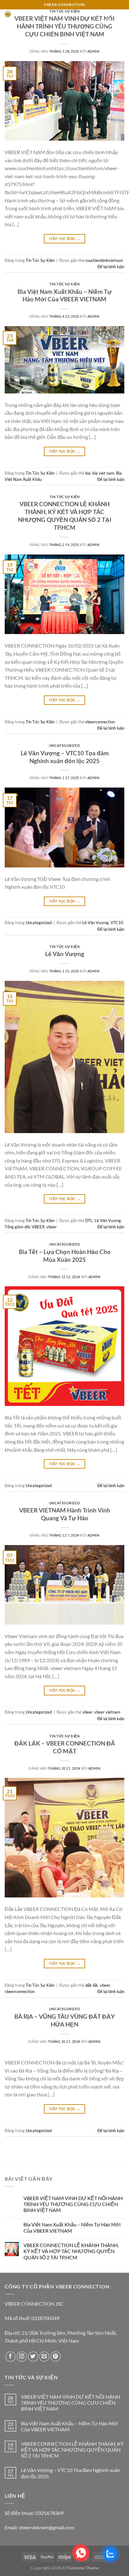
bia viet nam (103, 473)
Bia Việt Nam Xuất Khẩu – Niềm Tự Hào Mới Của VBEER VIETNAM (65, 295)
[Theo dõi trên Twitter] (33, 2357)
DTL (89, 1220)
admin (93, 51)
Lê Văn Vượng (95, 923)
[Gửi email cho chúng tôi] (44, 2357)
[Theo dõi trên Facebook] (10, 2357)
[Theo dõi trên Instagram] (22, 2357)
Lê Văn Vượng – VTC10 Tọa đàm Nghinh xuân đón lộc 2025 (65, 757)
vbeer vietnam (107, 1712)
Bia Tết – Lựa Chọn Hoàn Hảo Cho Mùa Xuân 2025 (65, 1256)
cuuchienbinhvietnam (104, 260)
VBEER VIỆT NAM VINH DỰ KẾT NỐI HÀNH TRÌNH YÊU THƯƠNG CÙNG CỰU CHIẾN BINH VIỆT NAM (64, 26)
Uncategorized (64, 745)
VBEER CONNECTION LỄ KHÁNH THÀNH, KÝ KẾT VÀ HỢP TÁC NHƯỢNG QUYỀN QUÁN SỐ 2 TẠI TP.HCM (65, 516)
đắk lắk (92, 1985)
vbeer (52, 1227)
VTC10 (117, 923)
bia (88, 473)
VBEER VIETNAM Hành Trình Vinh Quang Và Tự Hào (65, 1514)
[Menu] (121, 24)
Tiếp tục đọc (64, 239)
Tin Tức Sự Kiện (40, 260)
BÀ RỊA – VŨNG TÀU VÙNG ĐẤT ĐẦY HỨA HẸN (64, 2020)
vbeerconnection (100, 722)
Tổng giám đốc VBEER (25, 1227)
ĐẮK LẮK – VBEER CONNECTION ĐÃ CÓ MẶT (65, 1747)
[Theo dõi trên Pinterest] (56, 2357)
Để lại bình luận (111, 267)
